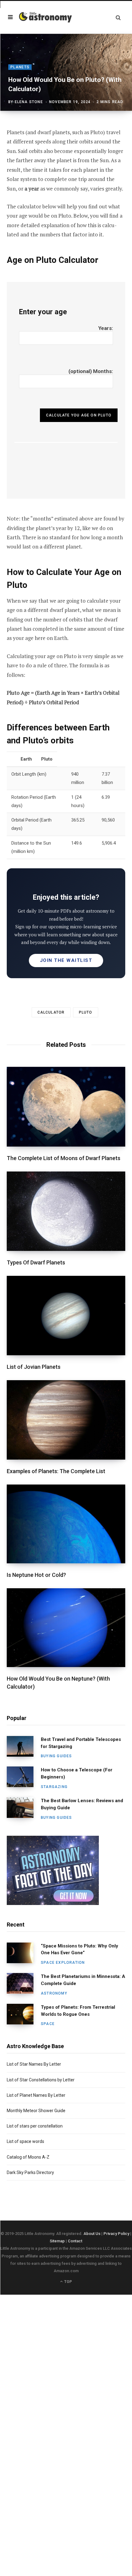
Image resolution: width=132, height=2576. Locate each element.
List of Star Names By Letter (34, 2064)
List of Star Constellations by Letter (41, 2080)
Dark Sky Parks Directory (30, 2172)
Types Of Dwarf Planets (36, 1262)
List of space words (25, 2141)
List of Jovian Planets (34, 1367)
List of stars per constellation (35, 2126)
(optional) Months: (91, 371)
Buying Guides (56, 1756)
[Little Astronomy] (45, 17)
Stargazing (54, 1787)
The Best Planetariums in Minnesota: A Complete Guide (83, 1980)
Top (68, 2282)
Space (48, 2024)
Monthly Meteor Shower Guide (36, 2111)
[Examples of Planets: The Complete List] (66, 1420)
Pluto (86, 1012)
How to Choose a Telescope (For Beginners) (77, 1773)
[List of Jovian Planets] (66, 1316)
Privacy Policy (116, 2234)
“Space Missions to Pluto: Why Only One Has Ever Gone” (80, 1949)
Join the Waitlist (66, 960)
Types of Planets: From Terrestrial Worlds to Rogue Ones (78, 2011)
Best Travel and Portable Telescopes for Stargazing (81, 1743)
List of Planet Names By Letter (36, 2095)
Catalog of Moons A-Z (28, 2157)
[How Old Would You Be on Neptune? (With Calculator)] (66, 1628)
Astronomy (54, 1993)
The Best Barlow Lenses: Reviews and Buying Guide (82, 1804)
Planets (20, 67)
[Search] (118, 17)
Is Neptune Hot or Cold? (36, 1575)
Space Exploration (63, 1963)
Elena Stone (29, 102)
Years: (106, 328)
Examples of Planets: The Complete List (56, 1471)
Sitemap (57, 2241)
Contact (75, 2241)
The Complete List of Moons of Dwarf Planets (64, 1158)
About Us (92, 2234)
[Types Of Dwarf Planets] (66, 1211)
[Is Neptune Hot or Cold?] (66, 1524)
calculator (51, 1012)
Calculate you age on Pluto (79, 415)
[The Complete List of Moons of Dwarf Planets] (66, 1107)
